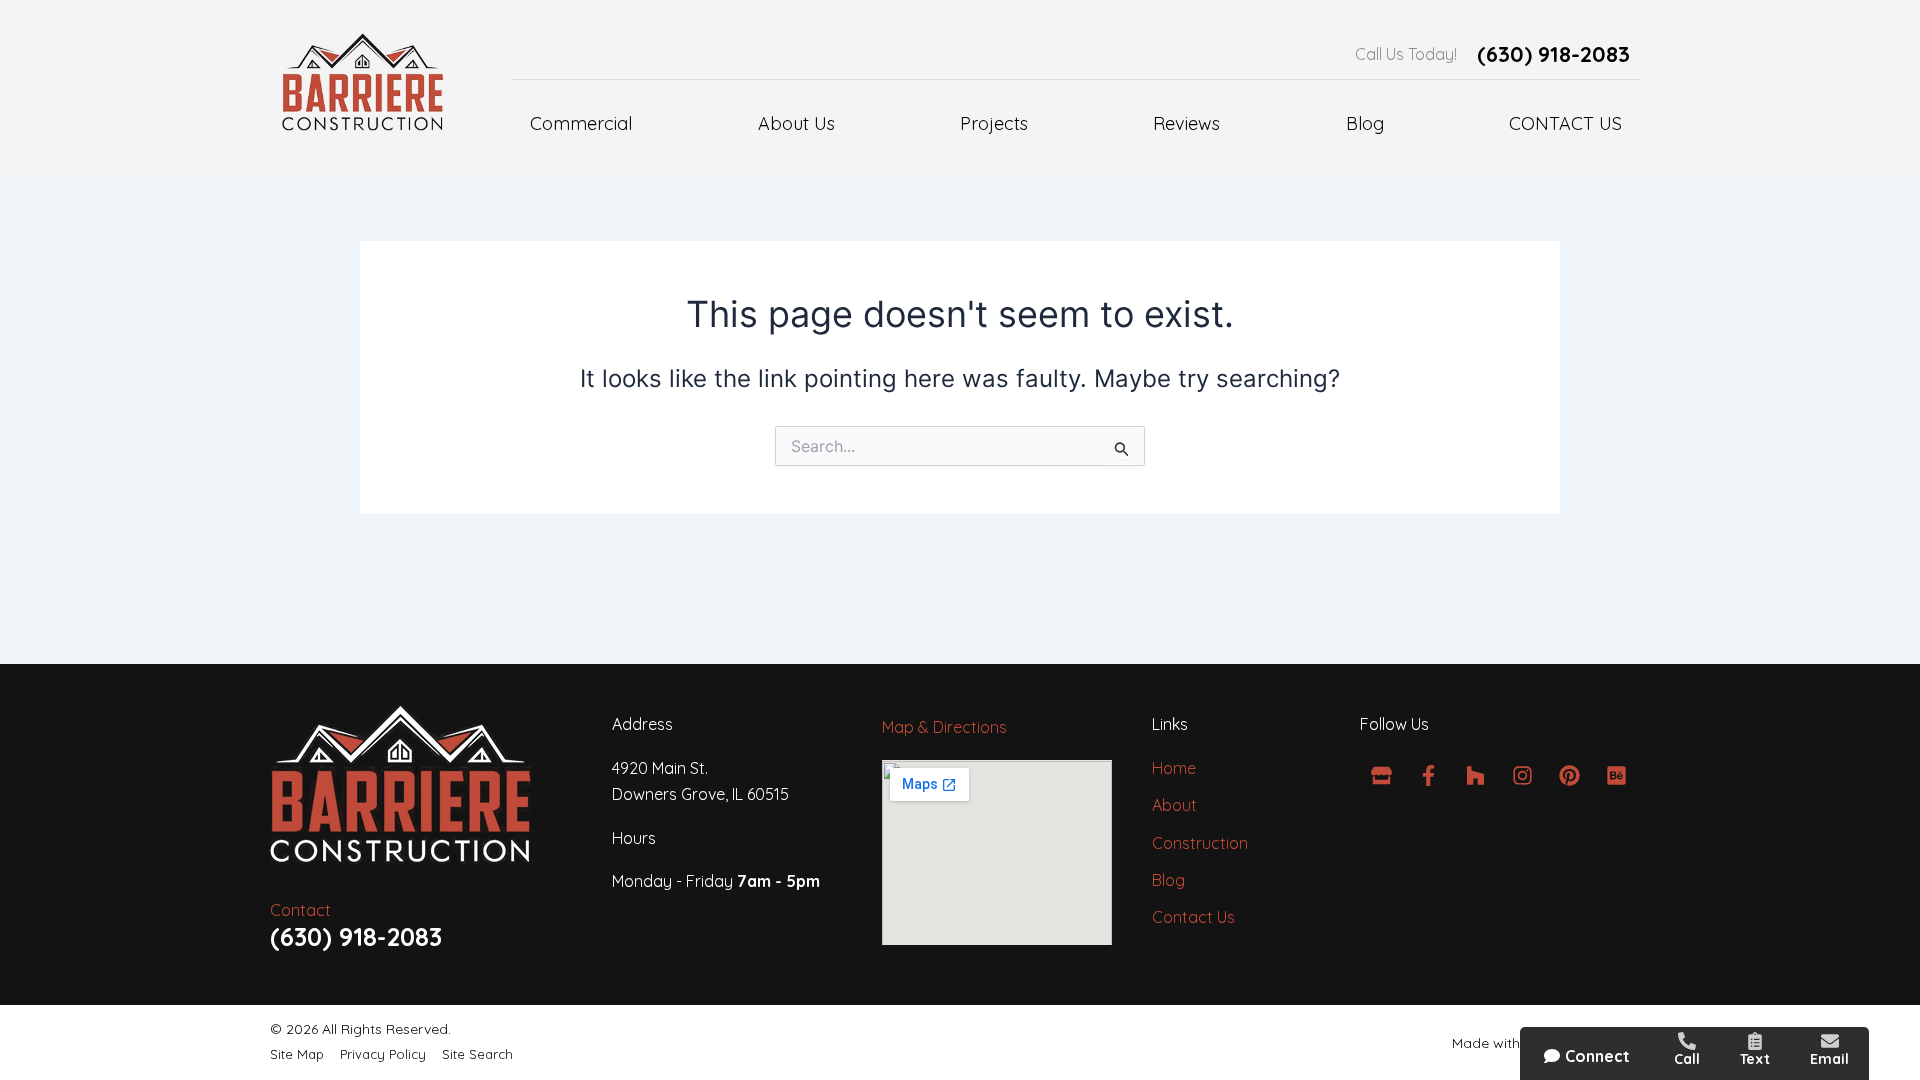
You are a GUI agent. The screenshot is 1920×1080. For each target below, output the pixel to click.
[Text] (1755, 1041)
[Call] (1687, 1041)
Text (1755, 1059)
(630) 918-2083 (1553, 54)
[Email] (1830, 1041)
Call (1687, 1059)
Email (1829, 1059)
